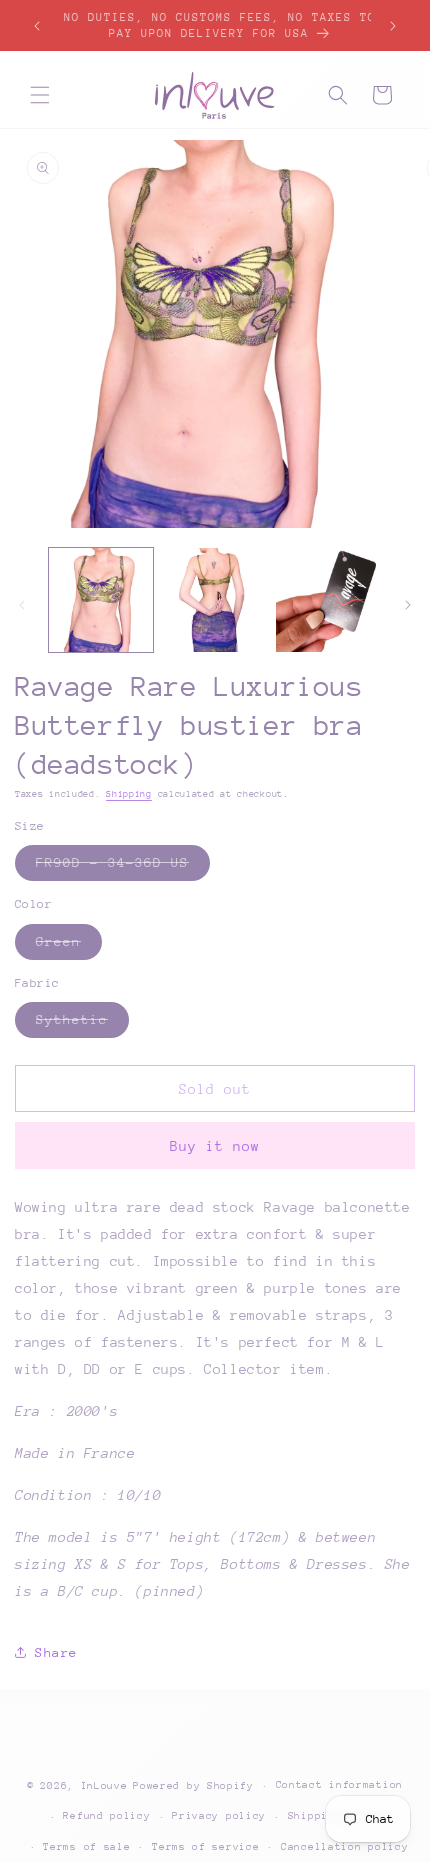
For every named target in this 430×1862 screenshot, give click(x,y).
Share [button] (56, 1652)
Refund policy (106, 1816)
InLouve (104, 1786)
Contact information (339, 1785)
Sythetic (82, 1024)
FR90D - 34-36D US (123, 867)
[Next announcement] (393, 26)
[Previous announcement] (37, 26)
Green (69, 946)
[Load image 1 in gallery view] (101, 600)
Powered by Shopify (193, 1786)
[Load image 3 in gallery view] (328, 600)
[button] (40, 95)
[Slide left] (22, 605)
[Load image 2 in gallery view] (215, 600)
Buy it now (215, 1146)
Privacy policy (219, 1816)
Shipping (129, 793)
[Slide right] (408, 605)
